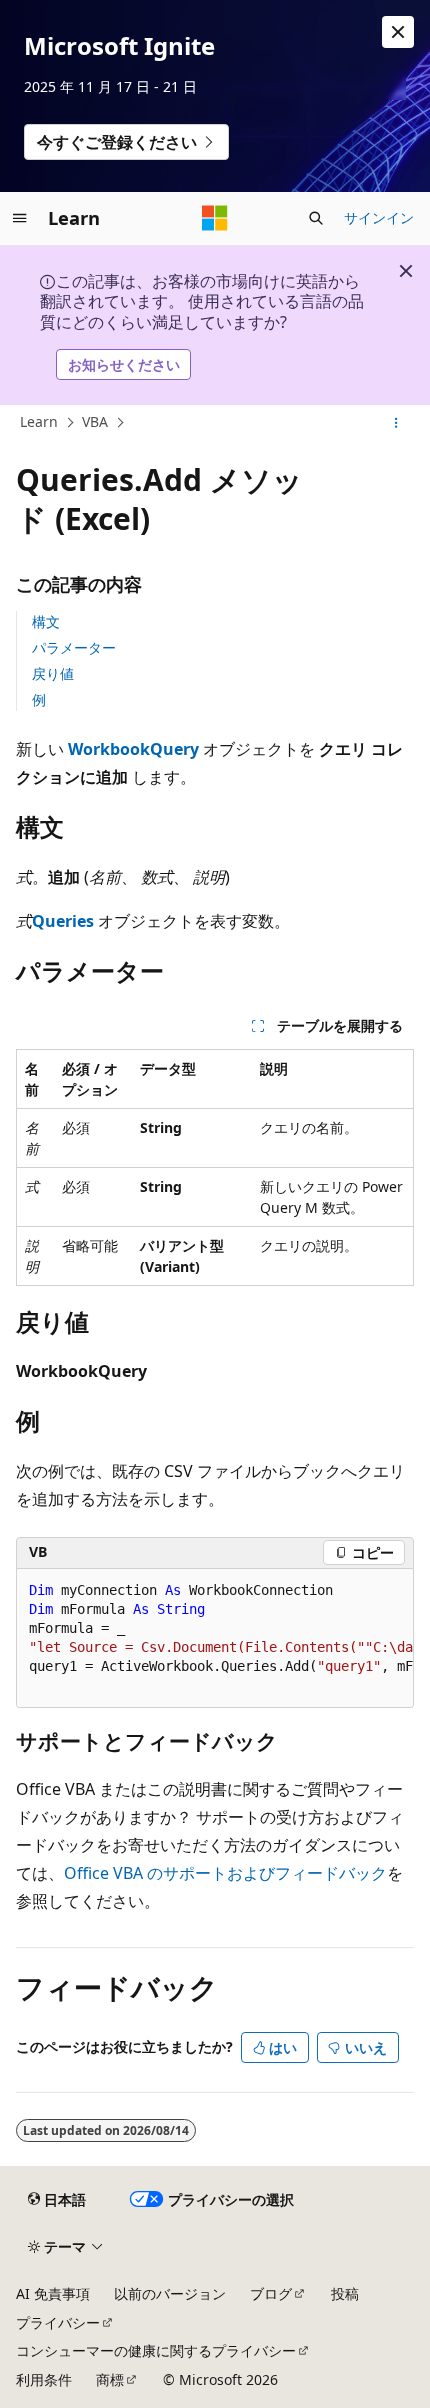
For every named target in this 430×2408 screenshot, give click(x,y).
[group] (215, 1638)
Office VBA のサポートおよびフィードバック (225, 1873)
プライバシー (58, 2322)
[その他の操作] (396, 423)
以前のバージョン (170, 2293)
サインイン (379, 217)
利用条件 (44, 2379)
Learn (39, 422)
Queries (63, 921)
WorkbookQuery (133, 749)
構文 (46, 621)
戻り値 (53, 673)
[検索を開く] (316, 218)
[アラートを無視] (398, 32)
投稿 (345, 2293)
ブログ (271, 2293)
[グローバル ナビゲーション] (20, 218)
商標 (110, 2379)
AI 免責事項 (53, 2293)
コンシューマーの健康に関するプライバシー (156, 2350)
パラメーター (74, 647)
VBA (95, 422)
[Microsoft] (215, 218)
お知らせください (124, 364)
